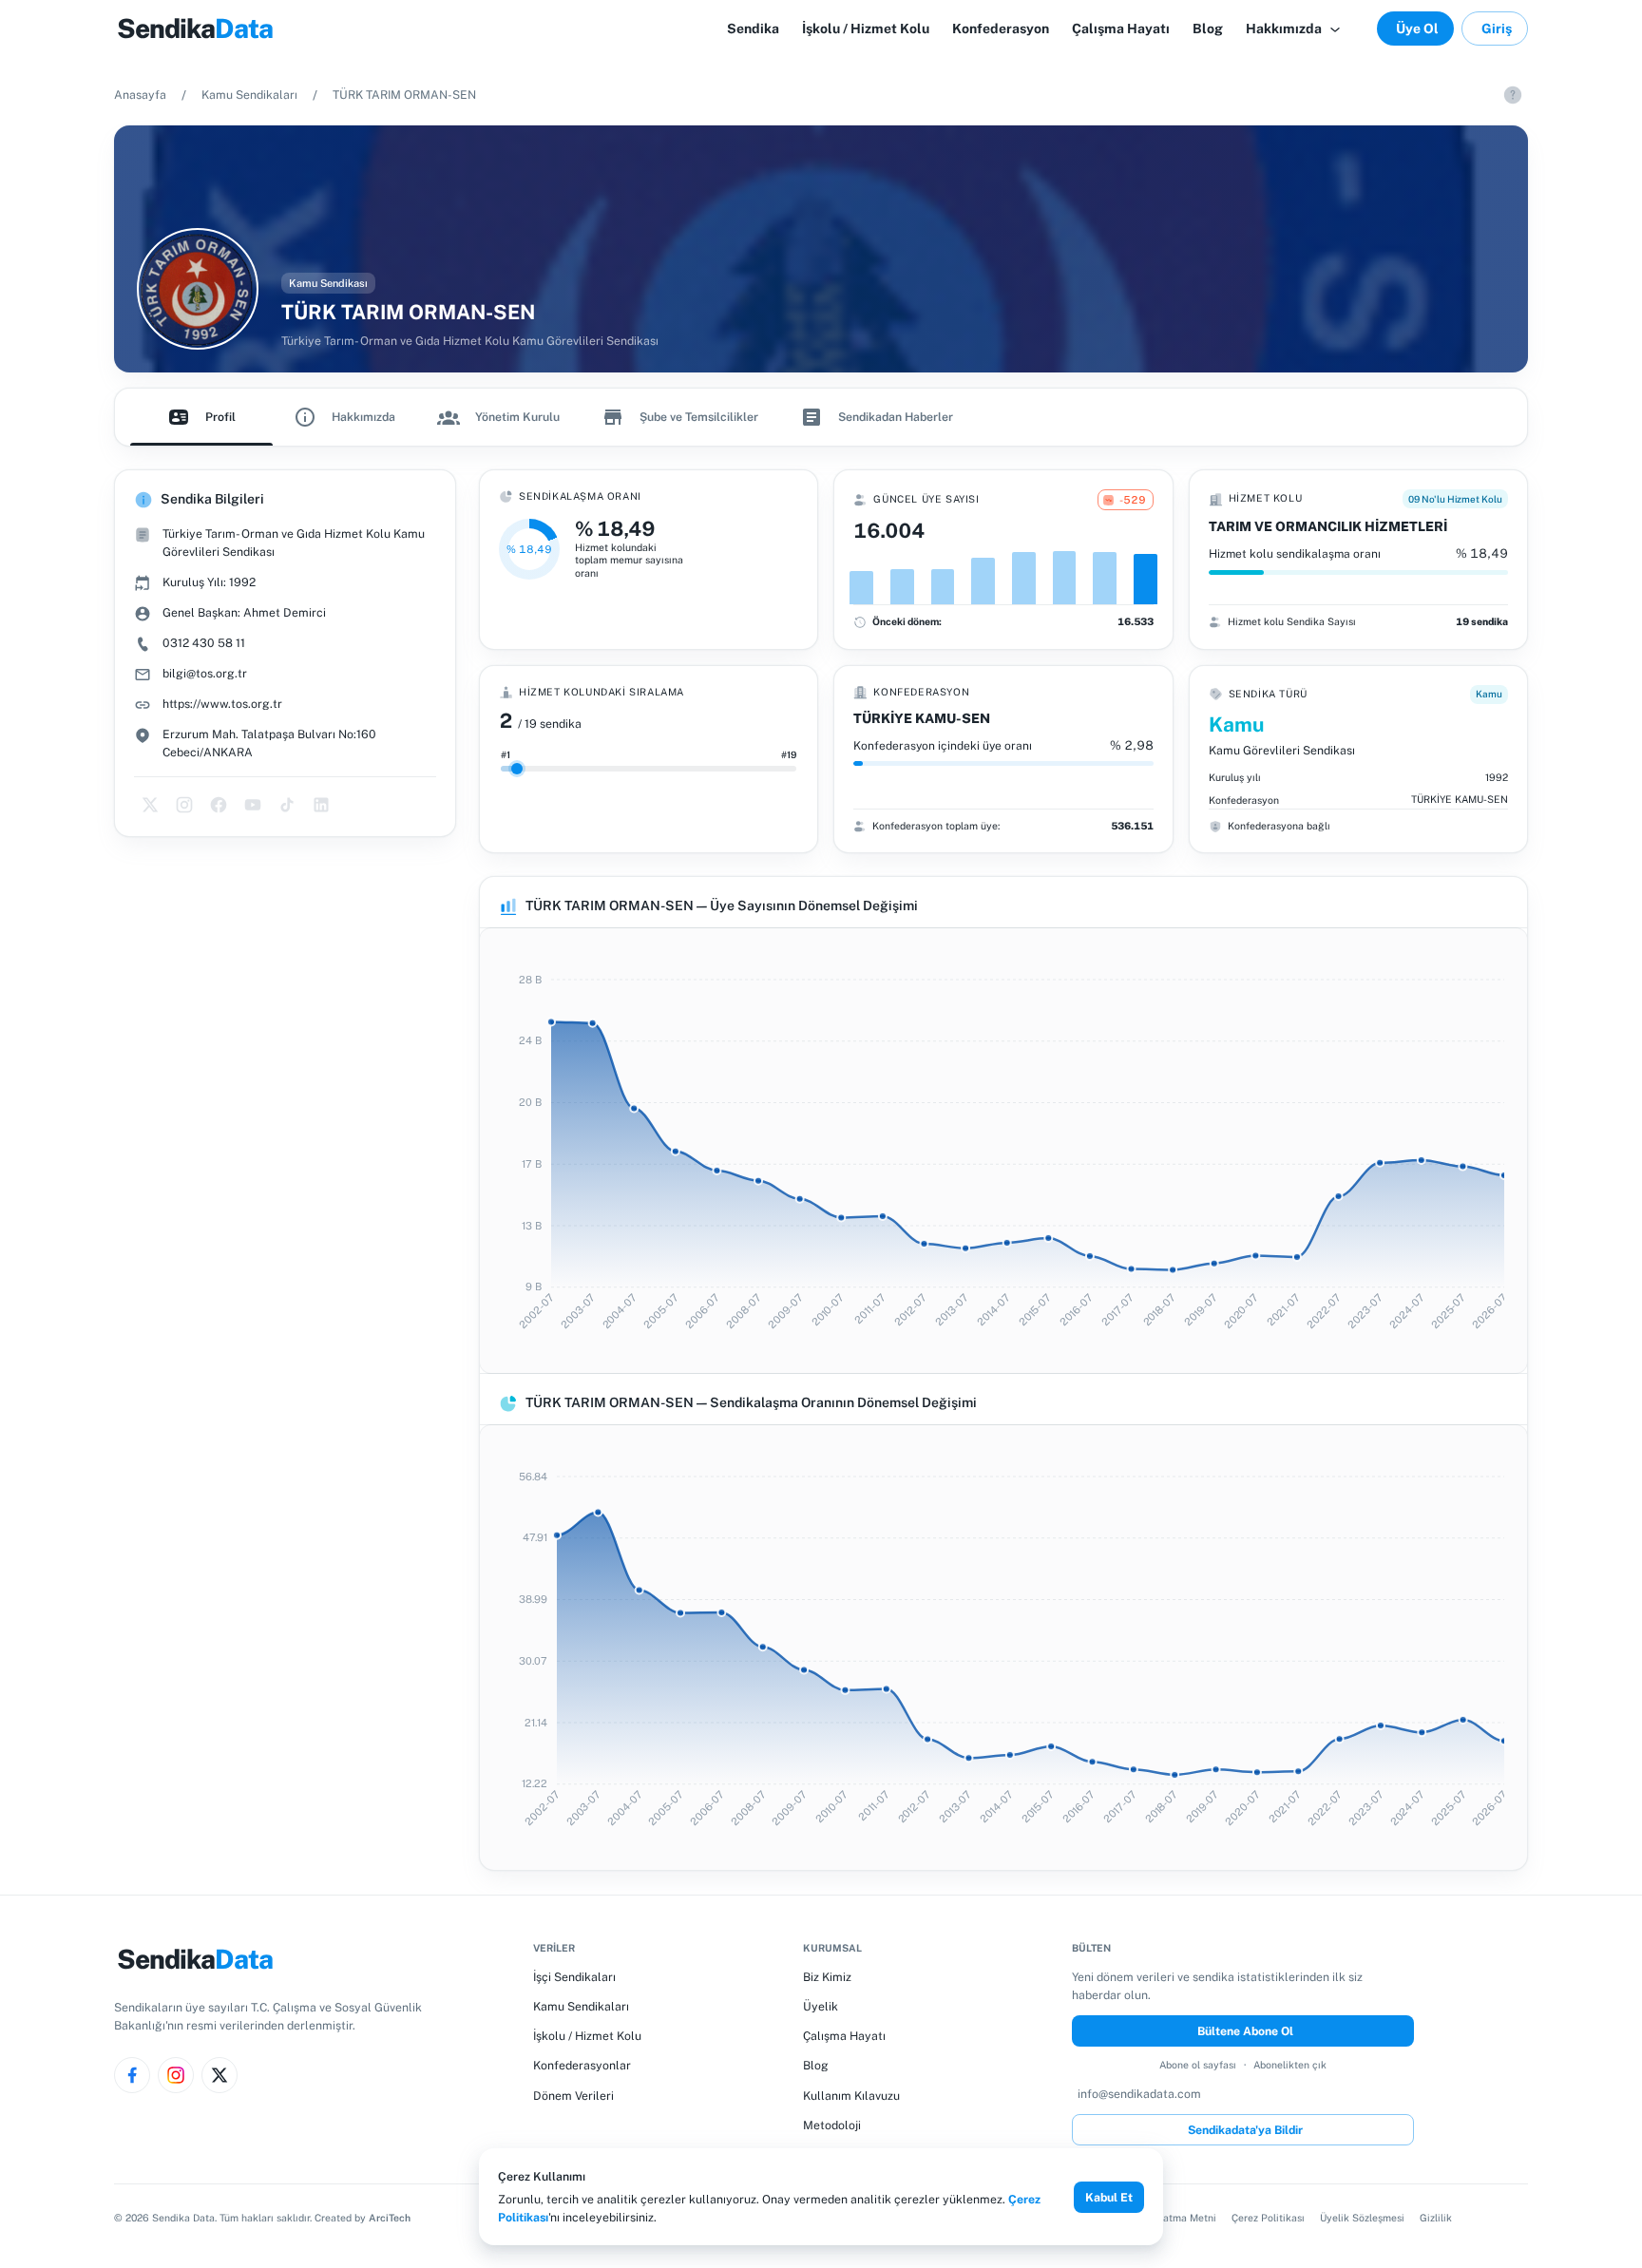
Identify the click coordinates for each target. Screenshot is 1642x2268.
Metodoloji (832, 2125)
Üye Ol (1417, 29)
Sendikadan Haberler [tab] (896, 417)
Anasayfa (140, 95)
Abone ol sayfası (1198, 2065)
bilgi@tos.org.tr (205, 673)
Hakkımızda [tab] (363, 417)
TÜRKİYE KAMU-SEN (922, 718)
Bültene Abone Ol (1245, 2031)
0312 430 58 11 (204, 643)
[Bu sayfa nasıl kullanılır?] (1513, 95)
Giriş (1497, 29)
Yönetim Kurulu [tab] (517, 417)
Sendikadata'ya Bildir (1245, 2130)
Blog (816, 2065)
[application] (1003, 1151)
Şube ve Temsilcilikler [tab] (699, 417)
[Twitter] (220, 2075)
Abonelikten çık (1290, 2065)
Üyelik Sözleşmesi (1362, 2218)
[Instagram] (176, 2075)
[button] (1294, 29)
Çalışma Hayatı (844, 2036)
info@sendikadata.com (1139, 2094)
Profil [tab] (220, 417)
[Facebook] (132, 2075)
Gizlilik (1436, 2218)
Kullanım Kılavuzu (851, 2096)
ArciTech (390, 2218)
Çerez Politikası (1268, 2218)
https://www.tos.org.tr (222, 704)
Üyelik (821, 2006)
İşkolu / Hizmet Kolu (587, 2036)
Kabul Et (1109, 2197)
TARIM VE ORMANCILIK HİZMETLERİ (1328, 526)
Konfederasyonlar (582, 2065)
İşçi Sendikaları (574, 1977)
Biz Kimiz (827, 1977)
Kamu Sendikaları (249, 95)
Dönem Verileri (573, 2096)
